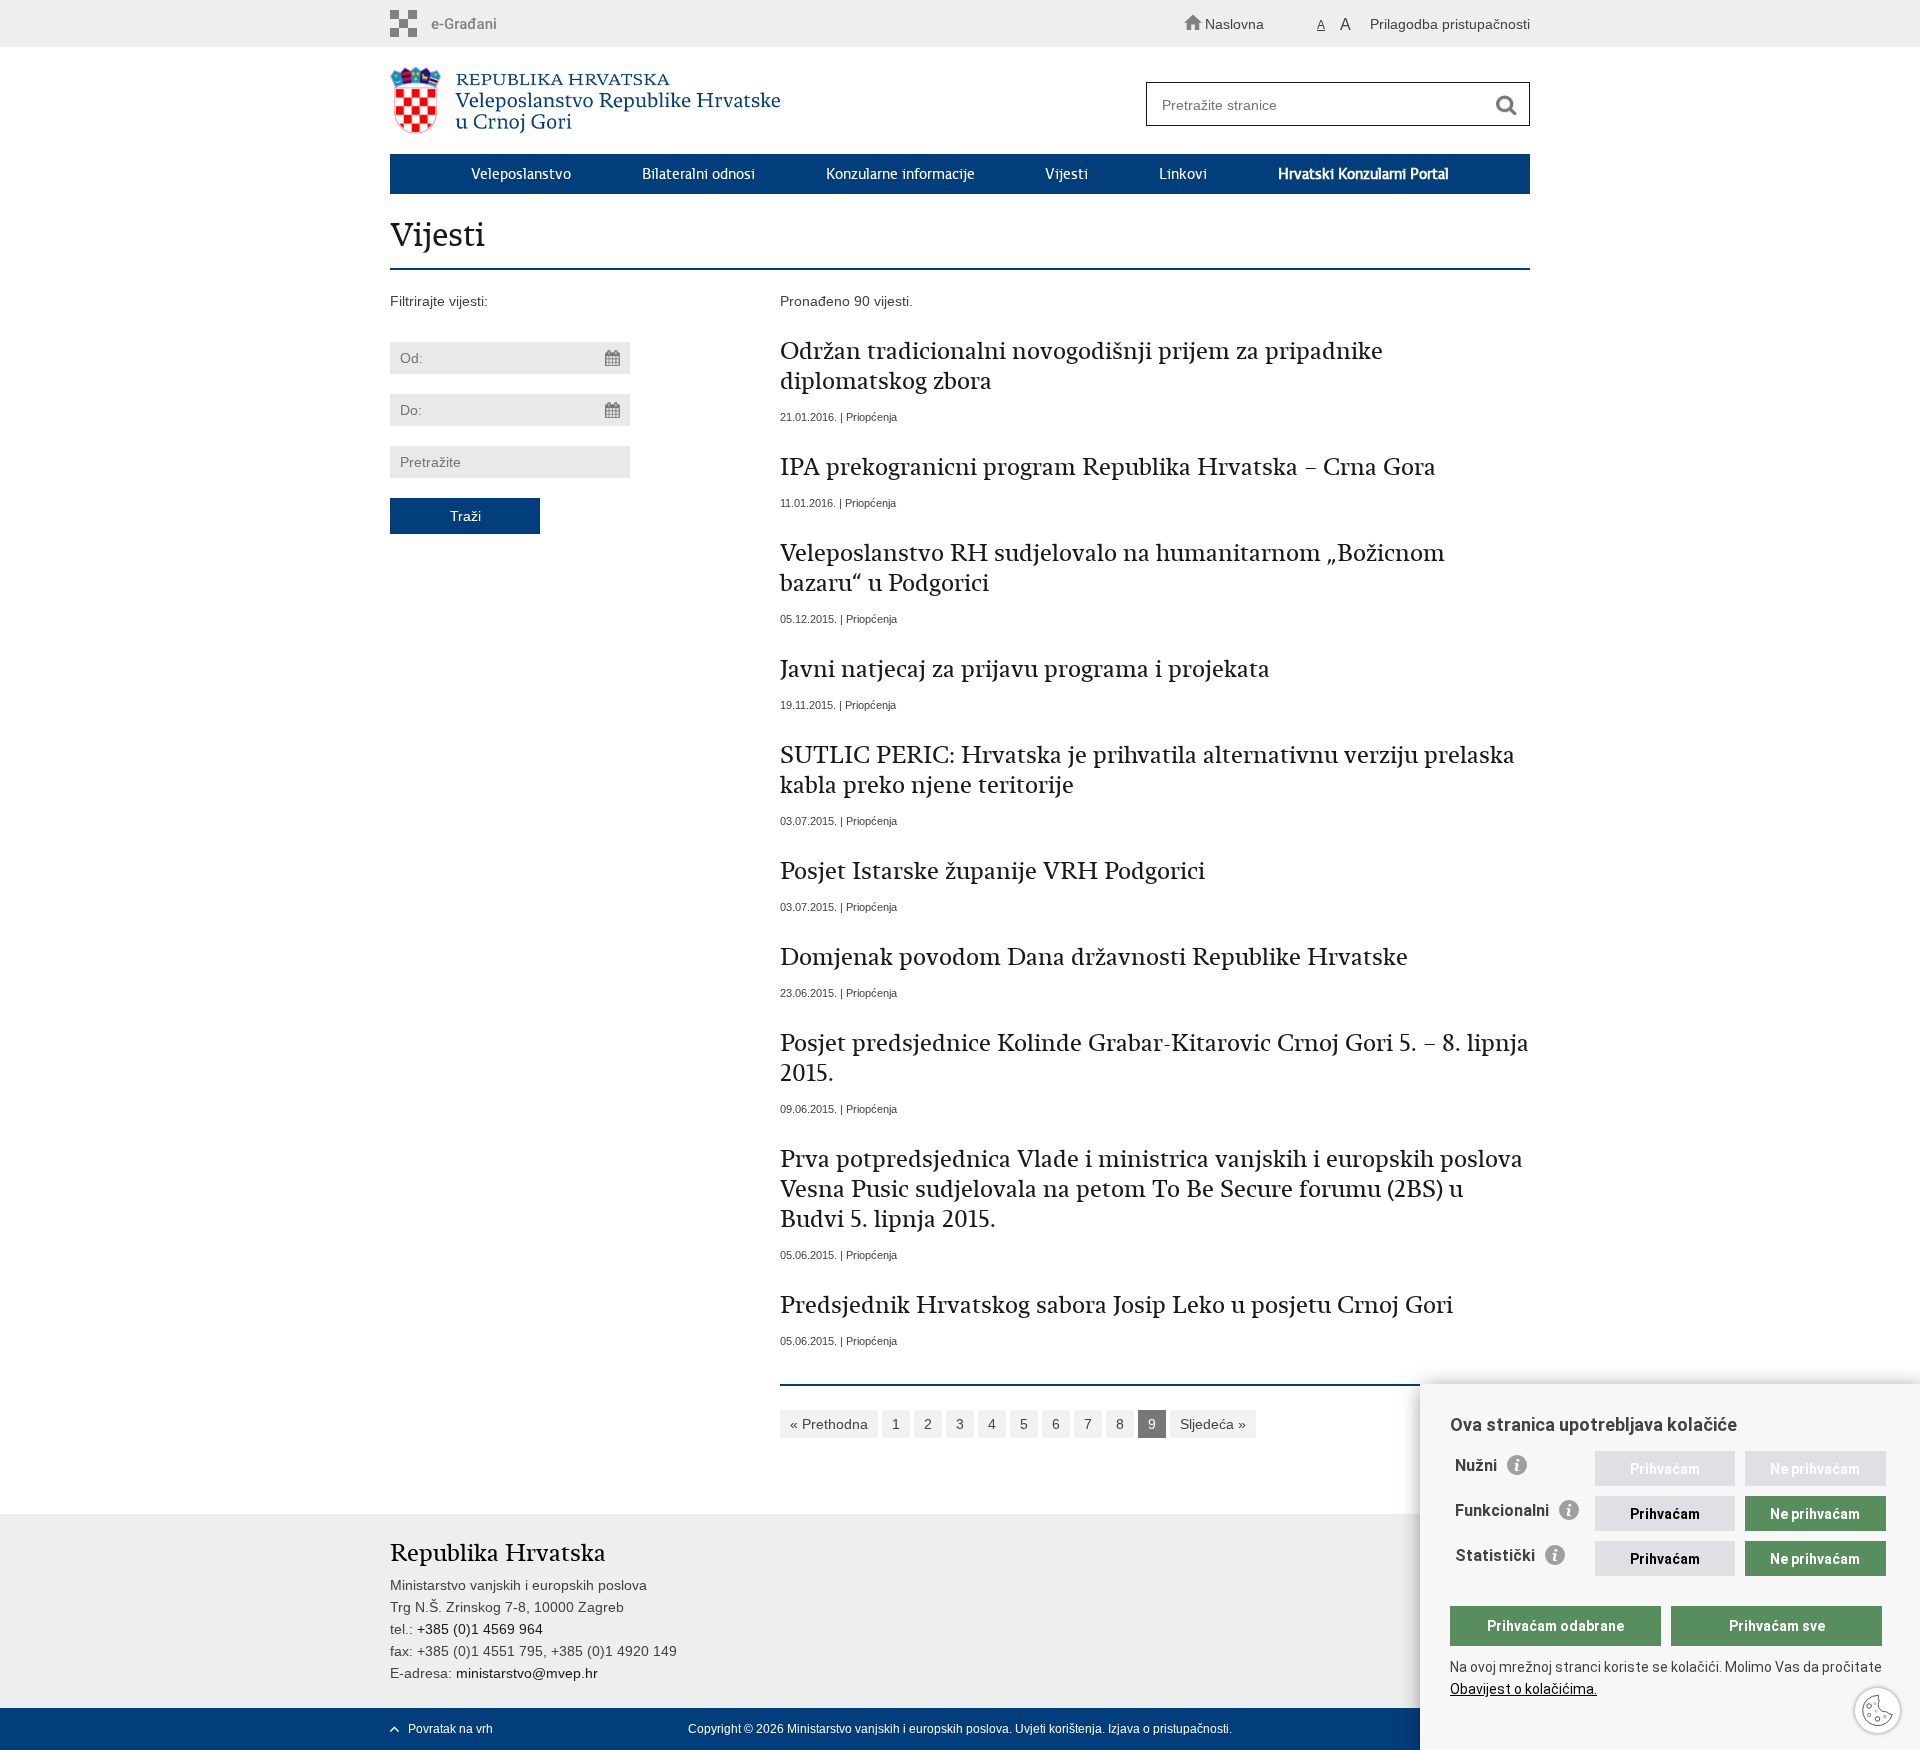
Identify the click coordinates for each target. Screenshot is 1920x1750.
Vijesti (1066, 174)
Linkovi (1183, 174)
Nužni (1476, 1465)
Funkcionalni (1502, 1510)
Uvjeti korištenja (1058, 1729)
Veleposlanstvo (521, 174)
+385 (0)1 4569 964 (480, 1629)
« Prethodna (829, 1424)
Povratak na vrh (450, 1729)
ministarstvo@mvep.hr (527, 1673)
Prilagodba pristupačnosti (1450, 24)
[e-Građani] (475, 23)
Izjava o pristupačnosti (1168, 1729)
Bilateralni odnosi (698, 174)
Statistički (1495, 1555)
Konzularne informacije (900, 174)
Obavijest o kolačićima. (1523, 1689)
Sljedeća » (1213, 1424)
